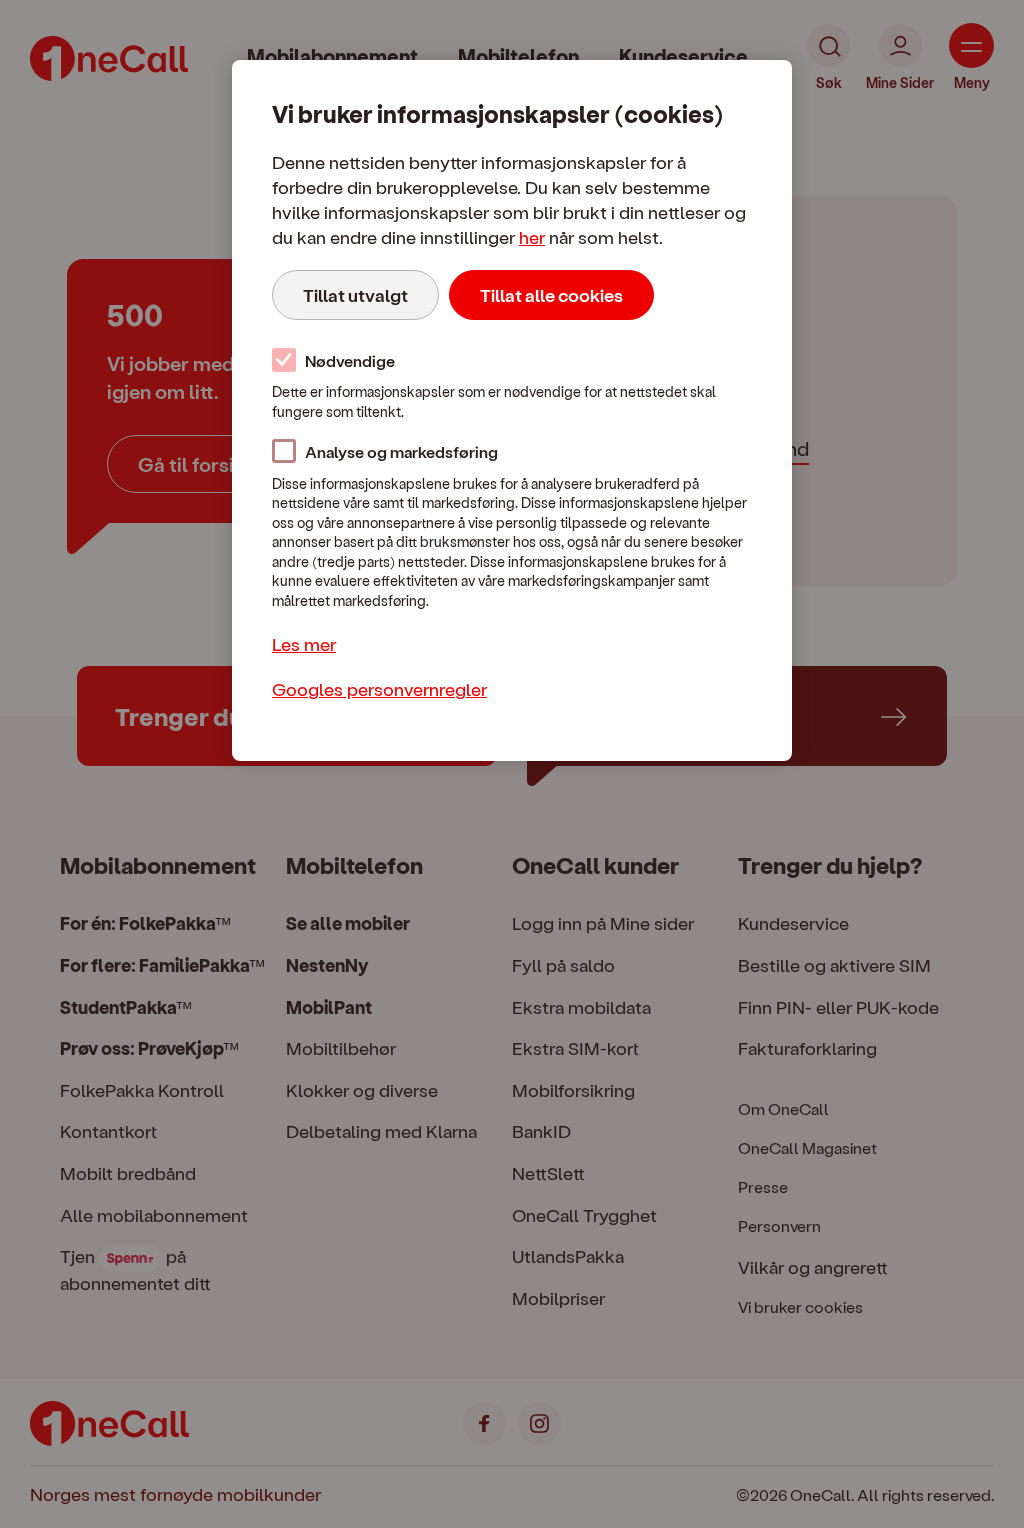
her (532, 236)
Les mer (304, 643)
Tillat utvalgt (355, 294)
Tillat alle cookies (551, 294)
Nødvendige (350, 360)
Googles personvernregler (379, 688)
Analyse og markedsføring (401, 451)
